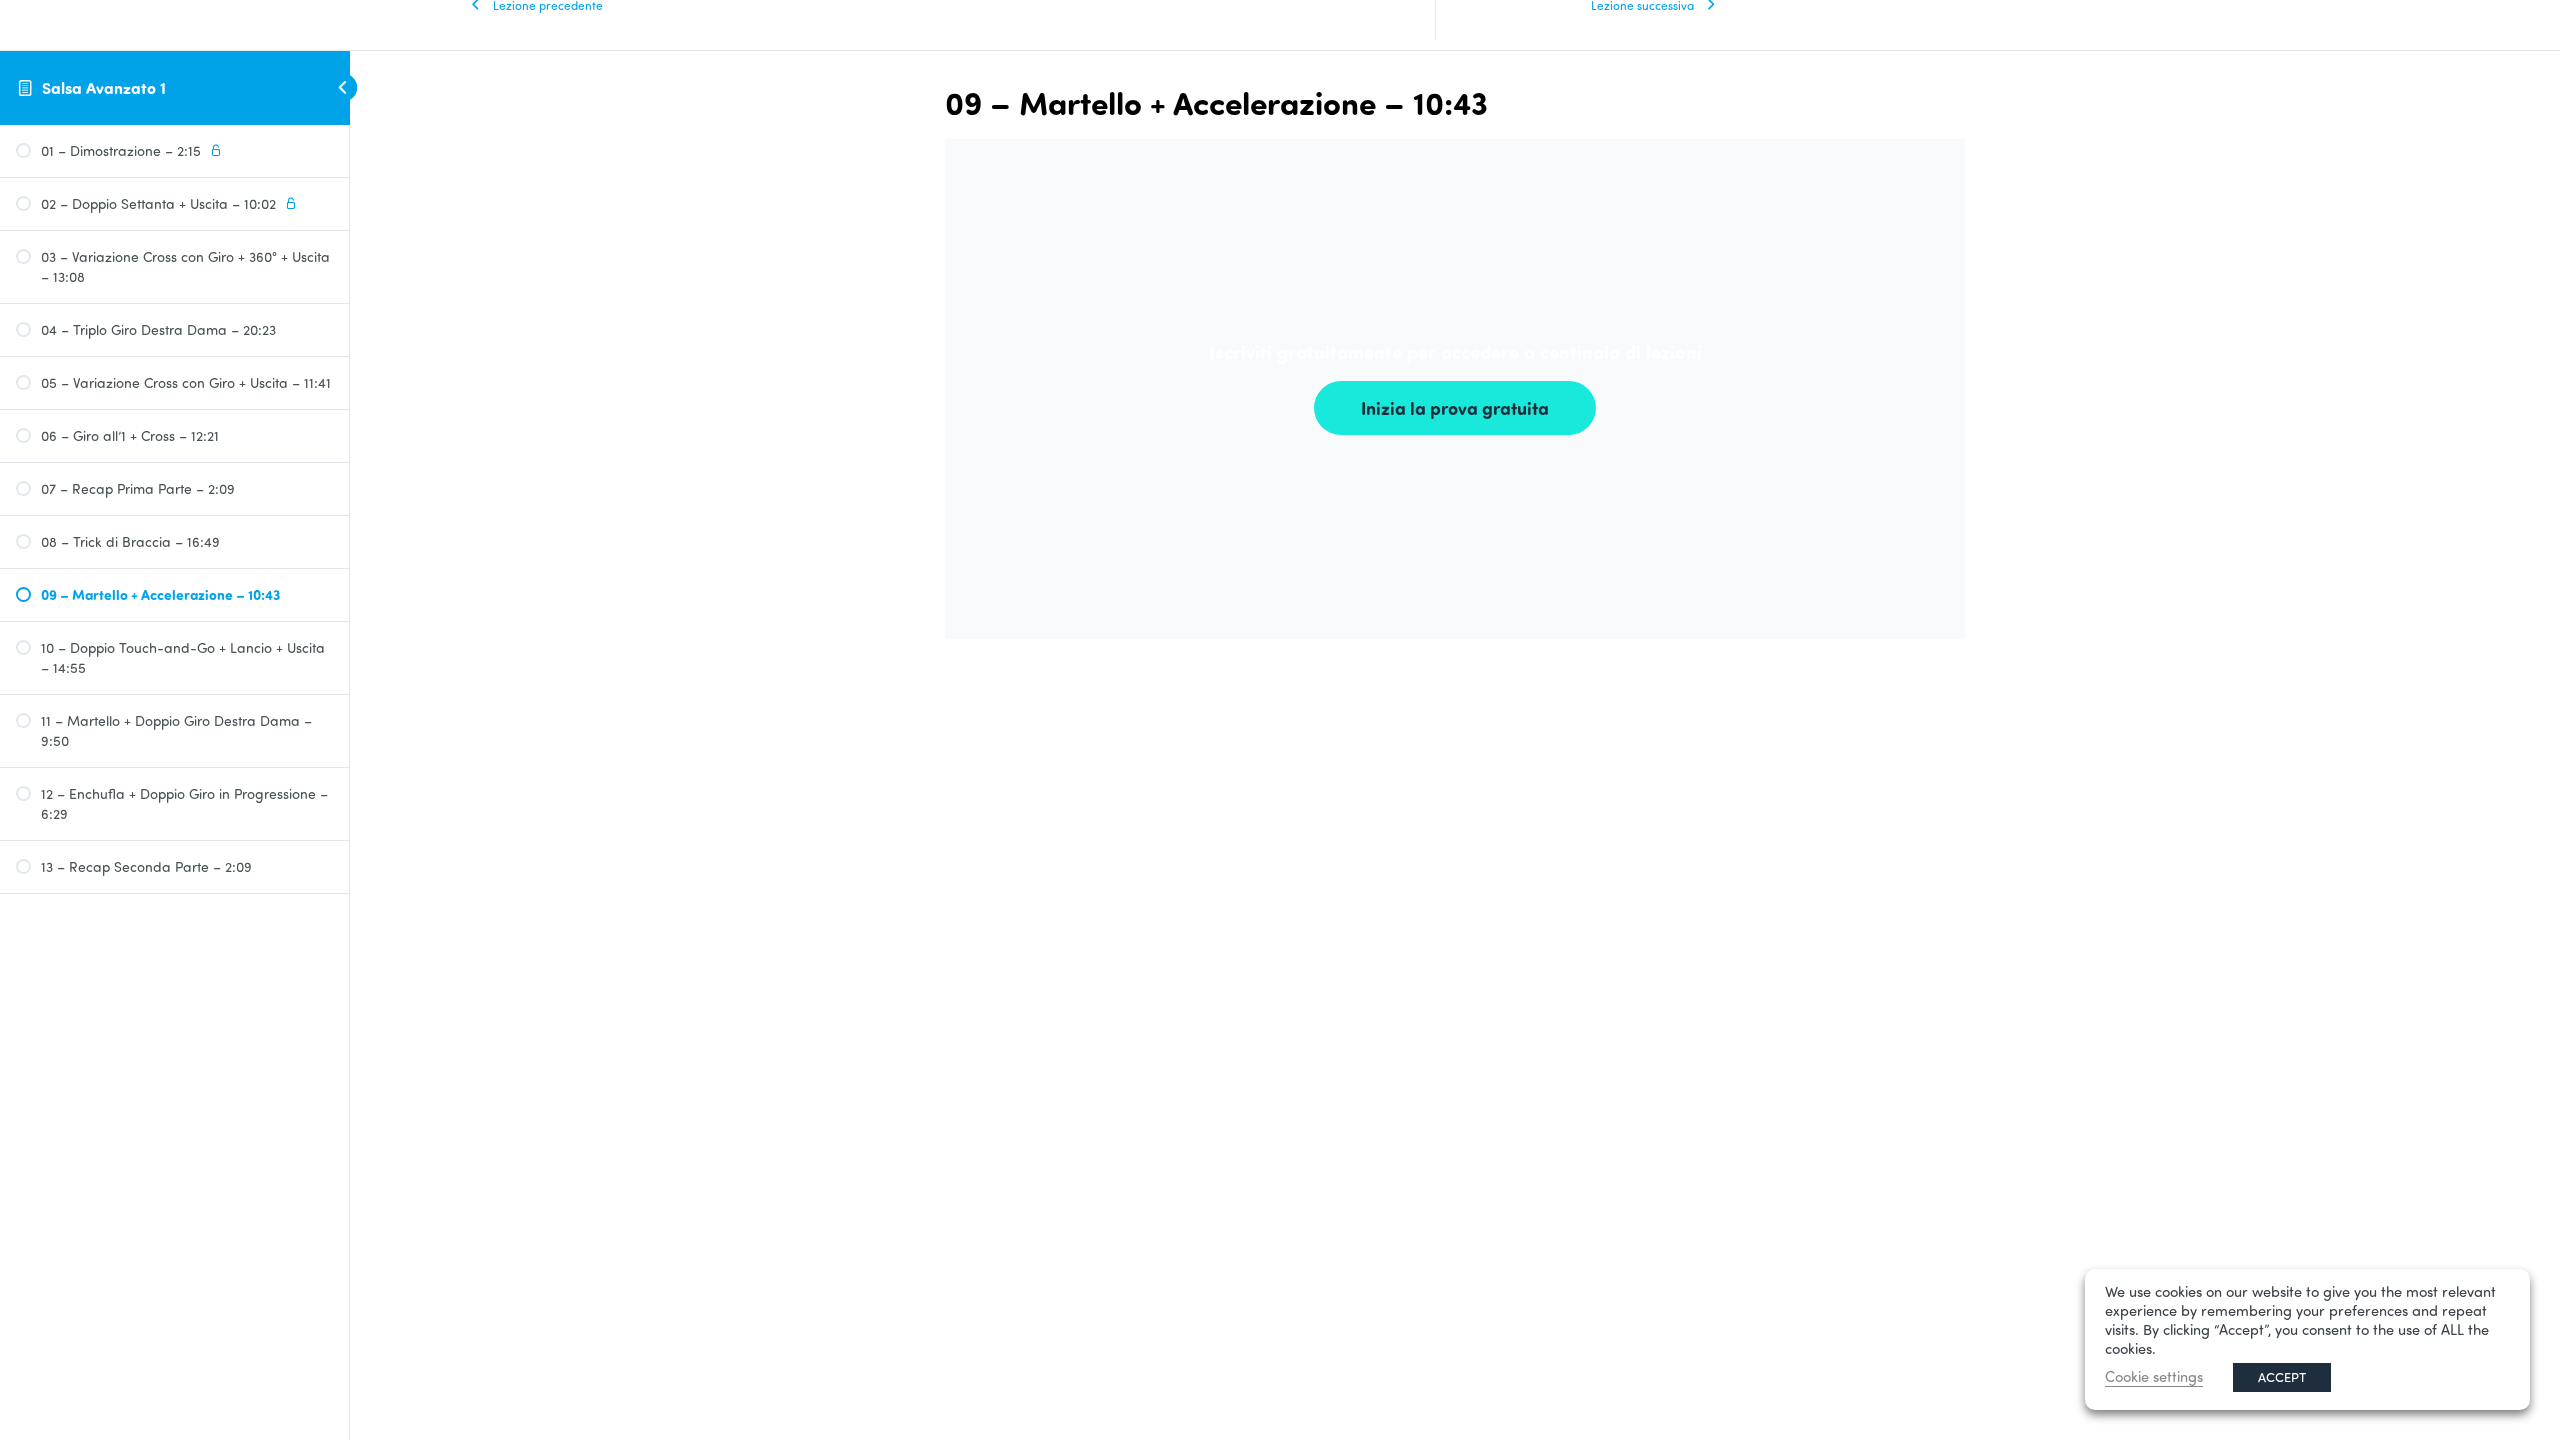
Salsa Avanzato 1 (104, 87)
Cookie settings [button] (2154, 1376)
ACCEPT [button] (2282, 1377)
